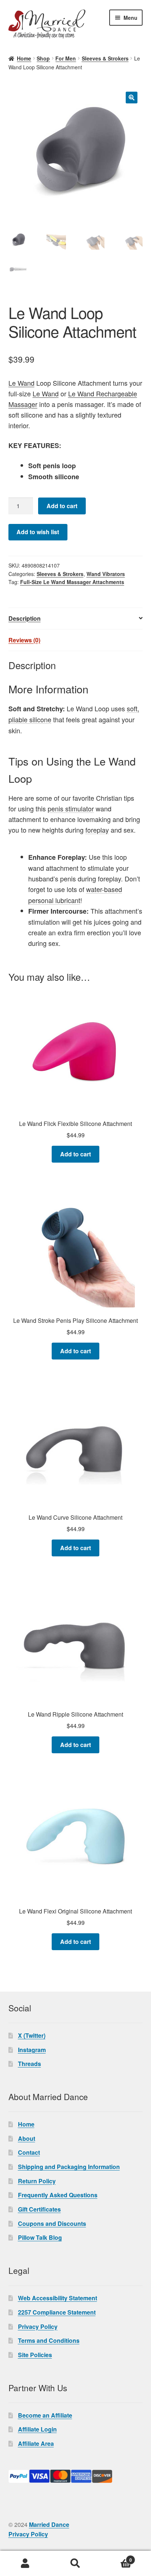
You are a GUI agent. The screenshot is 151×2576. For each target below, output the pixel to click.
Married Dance (49, 2524)
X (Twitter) (32, 2035)
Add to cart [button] (75, 1154)
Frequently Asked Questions (58, 2195)
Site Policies (35, 2355)
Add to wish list (38, 532)
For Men (66, 58)
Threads (30, 2064)
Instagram (32, 2050)
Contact (29, 2152)
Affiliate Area (36, 2443)
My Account (25, 2564)
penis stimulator (71, 808)
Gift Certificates (39, 2209)
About (27, 2138)
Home (24, 58)
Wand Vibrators (106, 574)
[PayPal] (76, 2476)
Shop (43, 58)
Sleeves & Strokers (105, 58)
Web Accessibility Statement (58, 2298)
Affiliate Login (37, 2429)
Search (75, 2564)
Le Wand (21, 383)
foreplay (97, 830)
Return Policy (37, 2181)
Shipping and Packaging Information (69, 2167)
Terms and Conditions (49, 2340)
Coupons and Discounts (52, 2223)
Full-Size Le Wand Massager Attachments (72, 582)
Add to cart (62, 506)
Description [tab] (25, 618)
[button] (132, 98)
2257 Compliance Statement (57, 2312)
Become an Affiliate (45, 2415)
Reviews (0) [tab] (24, 640)
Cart (116, 2557)
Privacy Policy (38, 2327)
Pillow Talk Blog (40, 2237)
